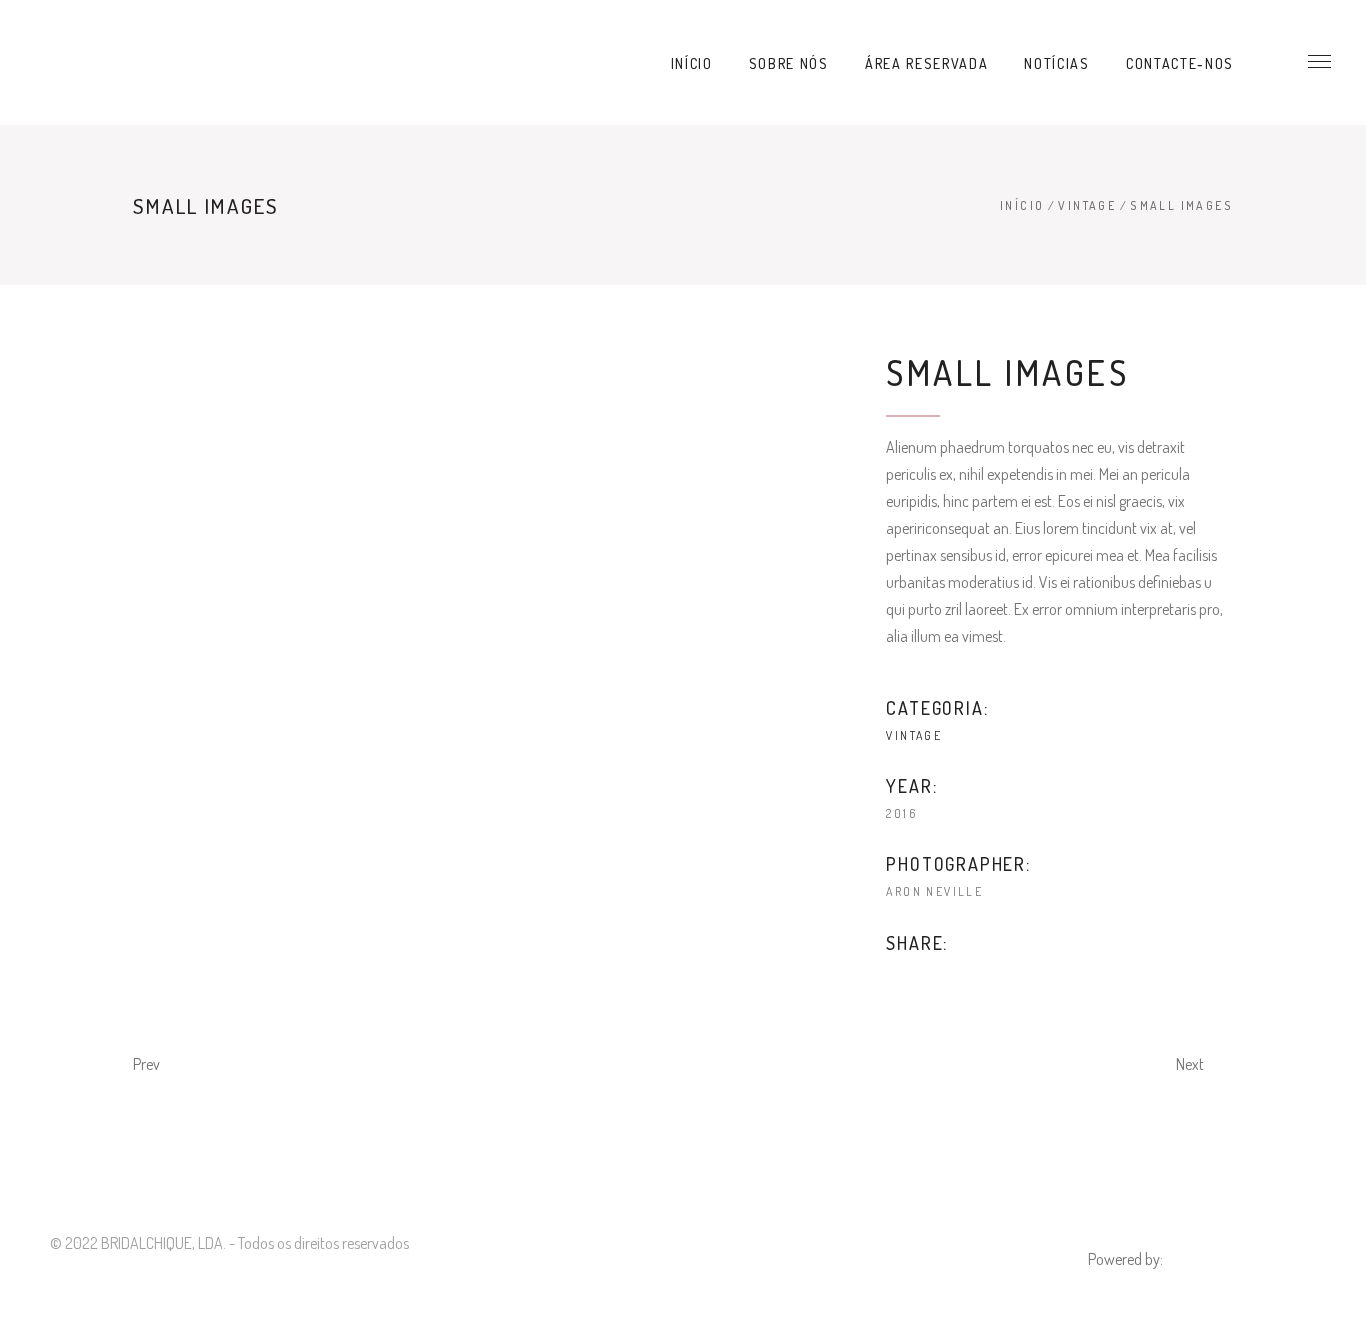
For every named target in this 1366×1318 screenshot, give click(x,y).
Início (1022, 205)
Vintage (1087, 205)
